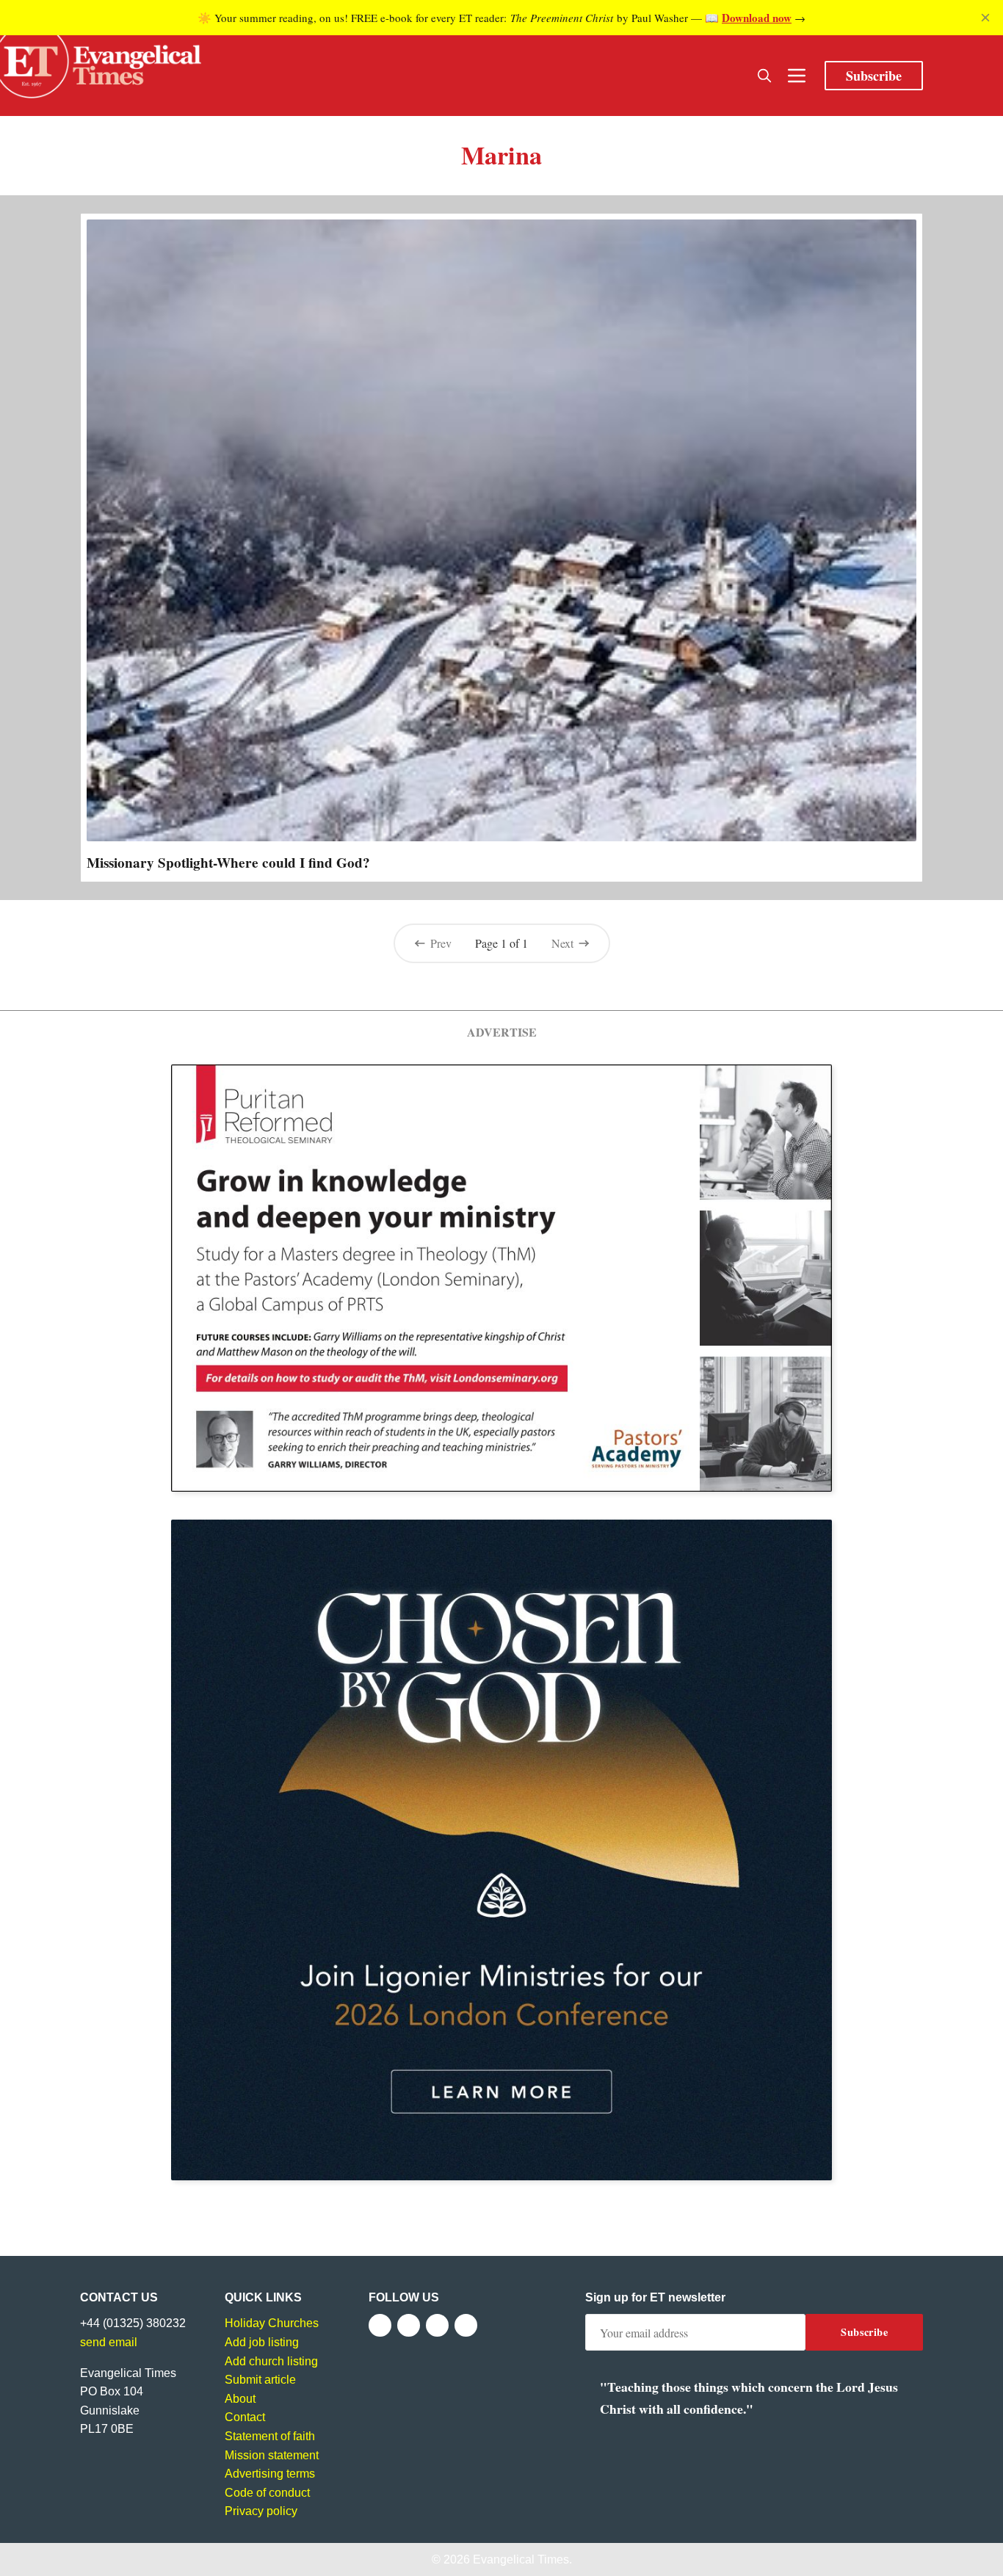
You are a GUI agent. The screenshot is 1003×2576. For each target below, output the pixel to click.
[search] (764, 76)
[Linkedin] (466, 2325)
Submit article (260, 2380)
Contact (245, 2417)
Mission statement (272, 2455)
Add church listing (271, 2361)
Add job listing (262, 2342)
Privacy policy (261, 2511)
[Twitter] (409, 2325)
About (240, 2399)
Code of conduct (267, 2493)
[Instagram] (437, 2325)
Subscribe (874, 76)
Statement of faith (270, 2436)
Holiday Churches (272, 2323)
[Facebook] (380, 2325)
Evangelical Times (521, 2559)
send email (109, 2342)
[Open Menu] (797, 76)
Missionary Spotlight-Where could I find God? (228, 863)
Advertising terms (270, 2474)
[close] (985, 18)
